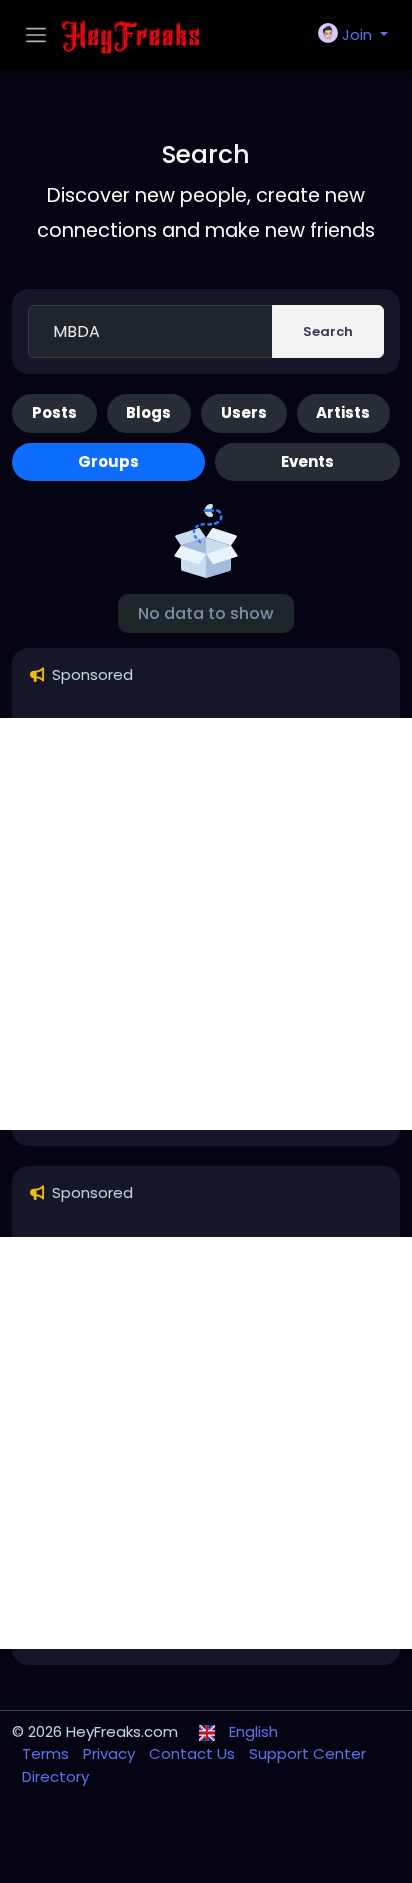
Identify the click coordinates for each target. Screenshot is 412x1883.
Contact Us (194, 1753)
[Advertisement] (206, 924)
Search (328, 331)
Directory (55, 1776)
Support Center (307, 1753)
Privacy (111, 1753)
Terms (47, 1753)
